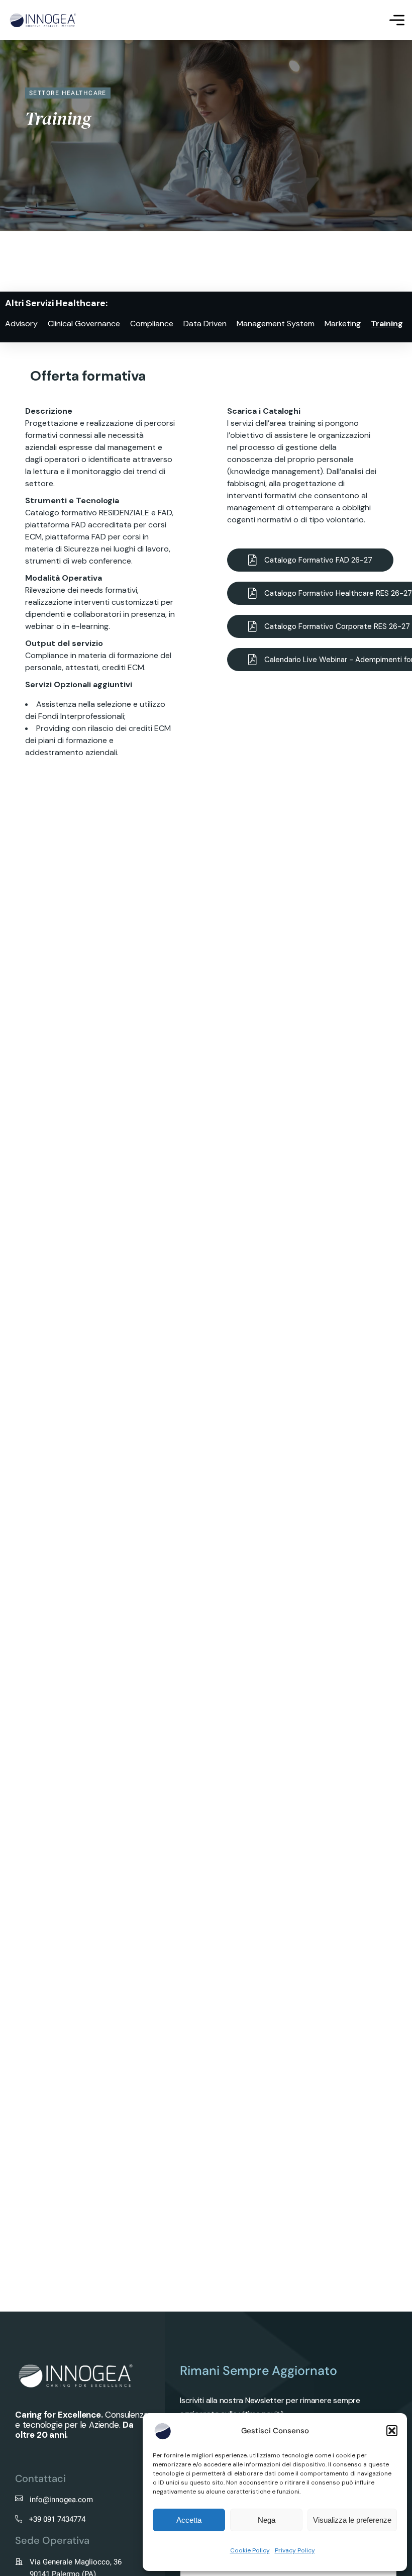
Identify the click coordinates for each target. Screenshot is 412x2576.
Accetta (189, 2520)
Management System (276, 324)
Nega (267, 2520)
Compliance (152, 324)
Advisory (21, 324)
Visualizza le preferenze (352, 2520)
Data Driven (205, 324)
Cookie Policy (250, 2550)
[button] (392, 2431)
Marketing (343, 324)
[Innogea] (43, 20)
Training (387, 324)
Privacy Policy (295, 2550)
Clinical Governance (84, 324)
